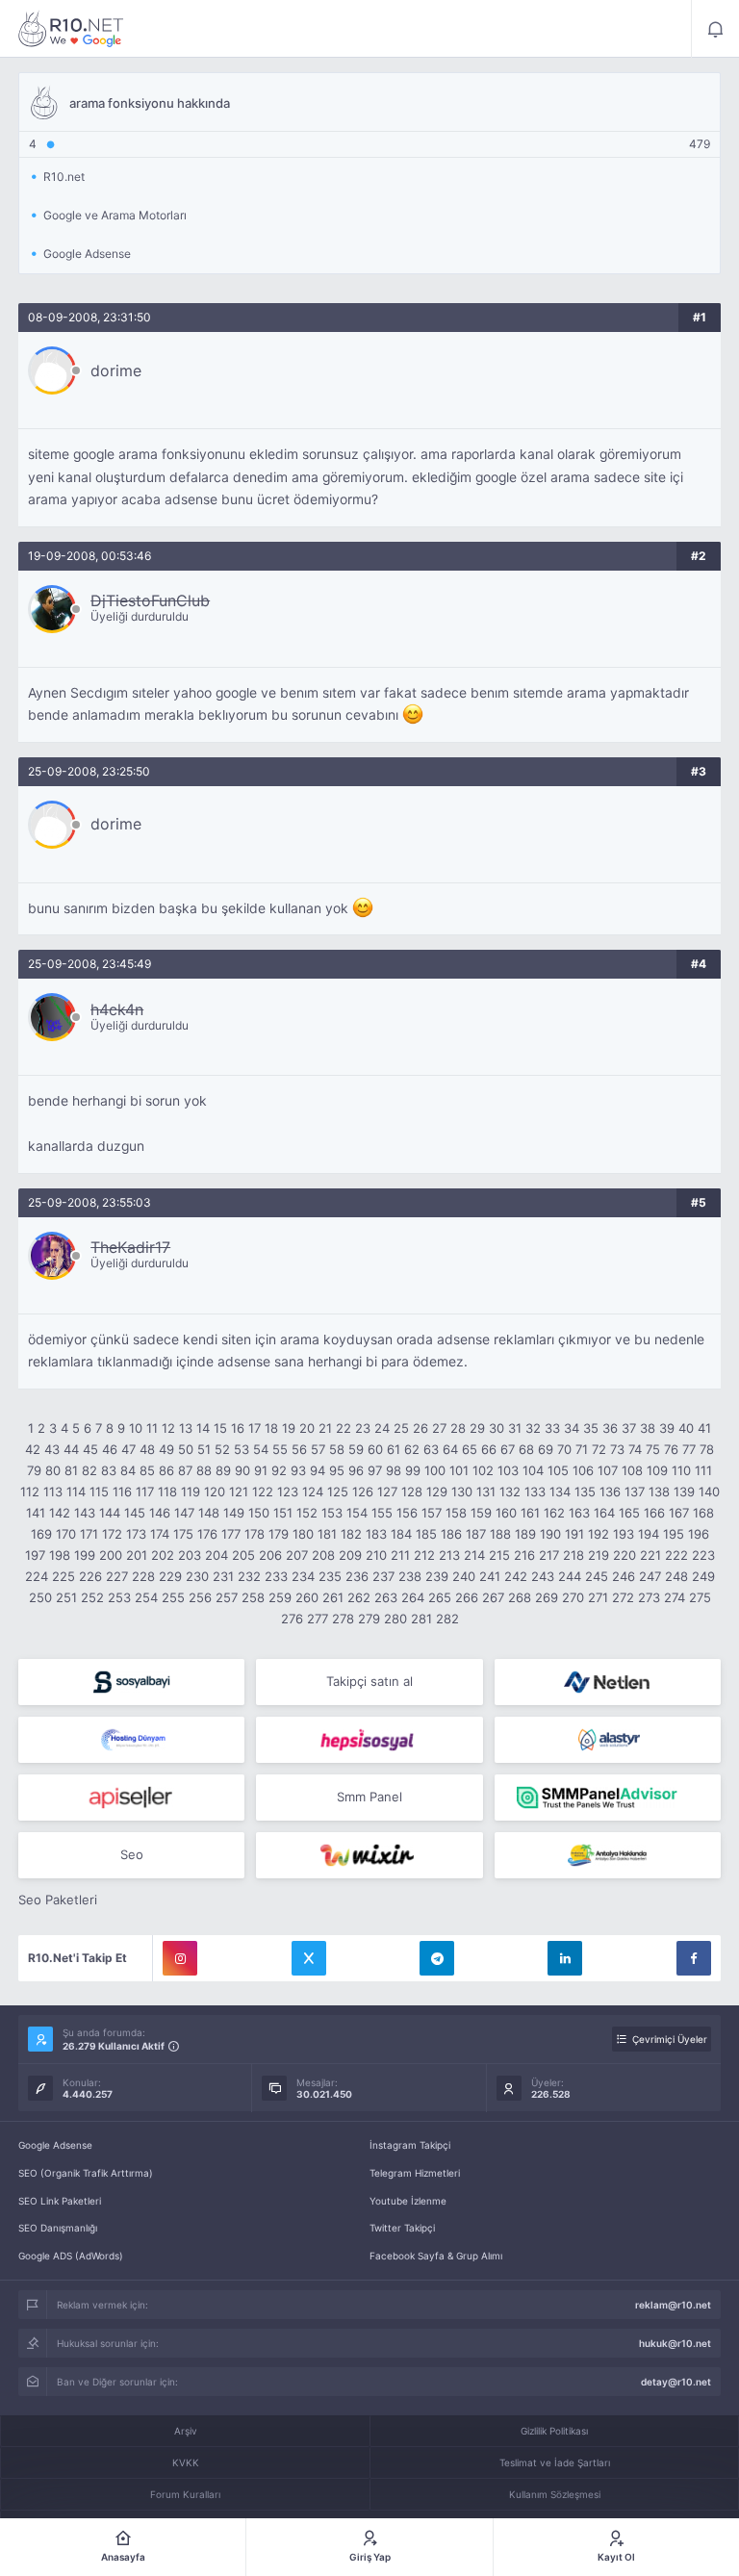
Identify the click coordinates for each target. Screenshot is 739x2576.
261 (333, 1597)
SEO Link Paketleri (60, 2201)
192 (599, 1534)
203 (190, 1555)
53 (242, 1449)
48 (147, 1449)
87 (185, 1470)
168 (703, 1513)
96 (356, 1470)
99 (413, 1470)
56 (299, 1449)
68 (526, 1449)
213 (449, 1555)
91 (261, 1470)
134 (560, 1492)
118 (167, 1492)
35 (591, 1428)
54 (261, 1449)
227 (117, 1576)
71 (582, 1449)
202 (163, 1555)
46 (110, 1449)
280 (395, 1619)
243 (543, 1576)
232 (249, 1576)
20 (307, 1428)
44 (71, 1449)
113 (53, 1492)
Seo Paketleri (58, 1900)
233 (276, 1576)
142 (60, 1513)
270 (573, 1597)
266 (467, 1597)
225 (64, 1576)
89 (223, 1470)
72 (599, 1449)
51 (204, 1449)
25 (401, 1428)
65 (470, 1449)
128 (412, 1492)
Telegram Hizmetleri (415, 2173)
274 (675, 1597)
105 (558, 1470)
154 (357, 1513)
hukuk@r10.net (675, 2343)
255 (173, 1597)
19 (289, 1428)
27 (439, 1428)
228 (143, 1576)
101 (459, 1470)
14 (203, 1428)
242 (516, 1576)
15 (220, 1428)
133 (535, 1492)
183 (376, 1534)
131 (486, 1492)
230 (197, 1576)
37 (629, 1428)
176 (207, 1534)
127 (387, 1492)
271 (598, 1597)
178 (255, 1534)
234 (303, 1576)
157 (432, 1513)
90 (242, 1470)
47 (128, 1449)
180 (303, 1534)
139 (684, 1492)
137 (635, 1492)
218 (573, 1555)
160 (506, 1513)
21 (325, 1428)
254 (146, 1597)
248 (676, 1576)
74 (635, 1449)
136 (610, 1492)
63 (431, 1449)
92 (279, 1470)
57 (318, 1449)
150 (259, 1513)
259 (280, 1597)
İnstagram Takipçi (410, 2145)
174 (160, 1534)
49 (166, 1449)
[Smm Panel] (131, 1682)
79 (34, 1470)
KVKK (186, 2462)
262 (359, 1597)
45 (90, 1449)
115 (99, 1492)
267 (493, 1597)
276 (292, 1619)
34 (572, 1428)
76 (671, 1449)
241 (490, 1576)
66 (489, 1449)
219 (599, 1555)
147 (184, 1513)
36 (610, 1428)
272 (623, 1597)
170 (66, 1534)
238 (410, 1576)
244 (570, 1576)
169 (41, 1534)
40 (686, 1428)
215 (499, 1555)
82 (89, 1470)
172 (112, 1534)
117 (145, 1492)
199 (85, 1555)
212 (424, 1555)
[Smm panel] (608, 1798)
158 (456, 1513)
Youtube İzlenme (408, 2201)
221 (650, 1555)
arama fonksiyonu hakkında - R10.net (71, 29)
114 (76, 1492)
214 (474, 1555)
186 (451, 1534)
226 (90, 1576)
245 (597, 1576)
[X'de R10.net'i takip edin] (309, 1958)
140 (709, 1492)
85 (147, 1470)
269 (547, 1597)
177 (231, 1534)
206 (270, 1555)
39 (667, 1428)
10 (136, 1428)
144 (110, 1513)
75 (653, 1449)
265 (440, 1597)
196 (699, 1534)
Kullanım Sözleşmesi (555, 2494)
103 (508, 1470)
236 (357, 1576)
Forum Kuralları (185, 2494)
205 (243, 1555)
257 (227, 1597)
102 (483, 1470)
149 (234, 1513)
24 (382, 1428)
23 (363, 1428)
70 (564, 1449)
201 (137, 1555)
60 (375, 1449)
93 (298, 1470)
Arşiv (186, 2431)
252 (92, 1597)
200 (111, 1555)
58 (337, 1449)
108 (632, 1470)
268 (520, 1597)
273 (649, 1597)
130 (462, 1492)
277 (318, 1619)
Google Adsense (55, 2145)
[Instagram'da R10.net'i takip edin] (180, 1958)
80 (53, 1470)
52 (222, 1449)
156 (407, 1513)
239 (437, 1576)
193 (624, 1534)
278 (343, 1619)
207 (297, 1555)
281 (421, 1619)
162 (554, 1513)
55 (280, 1449)
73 (617, 1449)
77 (689, 1449)
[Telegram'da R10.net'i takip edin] (437, 1958)
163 (579, 1513)
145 (135, 1513)
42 (33, 1449)
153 (332, 1513)
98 (394, 1470)
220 (624, 1555)
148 (209, 1513)
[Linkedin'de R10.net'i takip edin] (565, 1958)
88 (204, 1470)
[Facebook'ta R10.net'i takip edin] (694, 1958)
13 (186, 1428)
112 (30, 1492)
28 (458, 1428)
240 (464, 1576)
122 (263, 1492)
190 (550, 1534)
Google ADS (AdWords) (71, 2256)
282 (447, 1619)
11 (152, 1428)
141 (36, 1513)
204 (217, 1555)
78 (707, 1449)
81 (71, 1470)
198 (60, 1555)
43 (52, 1449)
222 (676, 1555)
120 (215, 1492)
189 (525, 1534)
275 (700, 1597)
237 (383, 1576)
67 (508, 1449)
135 (585, 1492)
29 (477, 1428)
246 (624, 1576)
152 (307, 1513)
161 (530, 1513)
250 (40, 1597)
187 (476, 1534)
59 (356, 1449)
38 (648, 1428)
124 (313, 1492)
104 (533, 1470)
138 (659, 1492)
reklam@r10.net (673, 2305)
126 (363, 1492)
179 (279, 1534)
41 (704, 1428)
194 (649, 1534)
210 (376, 1555)
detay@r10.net (676, 2382)
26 (420, 1428)
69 (546, 1449)
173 (136, 1534)
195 (674, 1534)
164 (604, 1513)
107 (608, 1470)
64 (450, 1449)
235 (330, 1576)
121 (239, 1492)
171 (89, 1534)
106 (583, 1470)
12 (168, 1428)
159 (481, 1513)
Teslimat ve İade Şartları (555, 2462)
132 (510, 1492)
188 (500, 1534)
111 (703, 1470)
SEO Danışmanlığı (58, 2228)
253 (119, 1597)
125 (338, 1492)
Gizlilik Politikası (554, 2431)
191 (574, 1534)
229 (170, 1576)
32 (533, 1428)
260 (307, 1597)
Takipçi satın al (369, 1681)
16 (238, 1428)
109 (657, 1470)
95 (337, 1470)
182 (351, 1534)
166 (654, 1513)
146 (160, 1513)
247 (650, 1576)
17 (255, 1428)
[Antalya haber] (608, 1855)
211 (400, 1555)
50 (186, 1449)
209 (350, 1555)
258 (253, 1597)
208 (323, 1555)
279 (369, 1619)
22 (344, 1428)
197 (35, 1555)
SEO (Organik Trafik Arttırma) (86, 2173)
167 (679, 1513)
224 (37, 1576)
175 (183, 1534)
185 (426, 1534)
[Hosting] (608, 1682)
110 (681, 1470)
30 (497, 1428)
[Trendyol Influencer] (369, 1855)
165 (629, 1513)
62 (412, 1449)
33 (552, 1428)
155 (382, 1513)
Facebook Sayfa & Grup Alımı (436, 2256)
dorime (116, 370)
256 (200, 1597)
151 (283, 1513)
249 (703, 1576)
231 (223, 1576)
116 (122, 1492)
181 (327, 1534)
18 (271, 1428)
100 (435, 1470)
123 (288, 1492)
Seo (132, 1854)
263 (386, 1597)
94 (318, 1470)
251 (66, 1597)
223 (703, 1555)
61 (394, 1449)
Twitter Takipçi (402, 2228)
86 (166, 1470)
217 (549, 1555)
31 (515, 1428)
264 (413, 1597)
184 (401, 1534)
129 (437, 1492)
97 (375, 1470)
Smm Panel (369, 1797)
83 (109, 1470)
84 (128, 1470)
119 (191, 1492)
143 (85, 1513)
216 (524, 1555)
